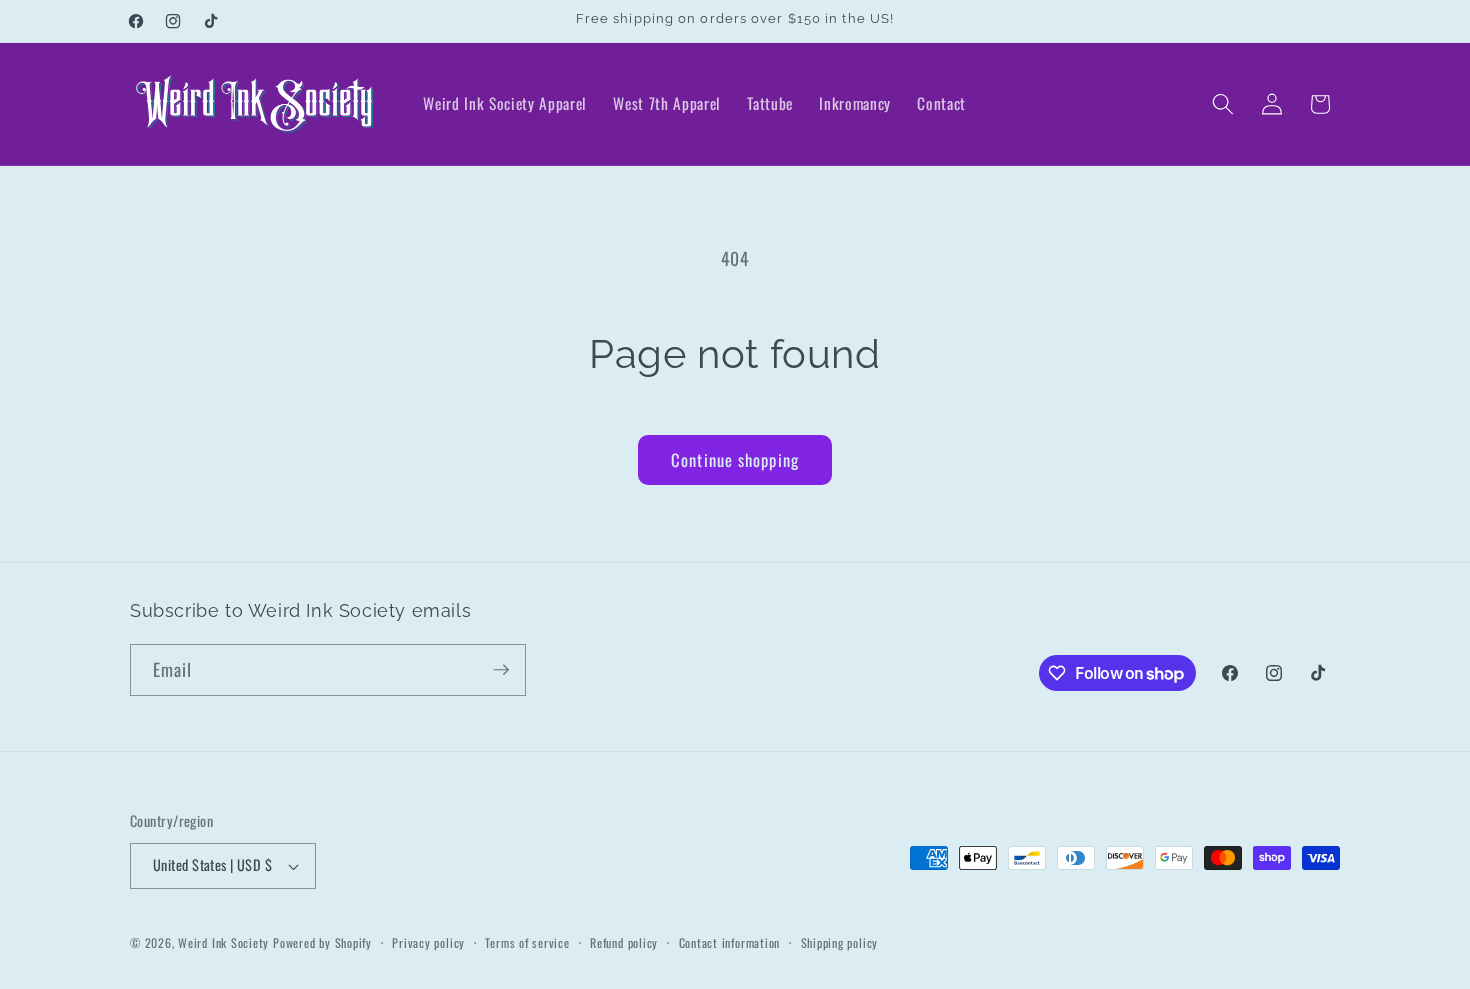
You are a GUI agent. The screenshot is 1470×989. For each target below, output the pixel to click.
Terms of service (527, 942)
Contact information (730, 942)
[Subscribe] (501, 670)
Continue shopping (735, 459)
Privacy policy (428, 942)
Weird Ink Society (223, 942)
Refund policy (624, 942)
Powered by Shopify (322, 942)
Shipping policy (840, 942)
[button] (1223, 104)
